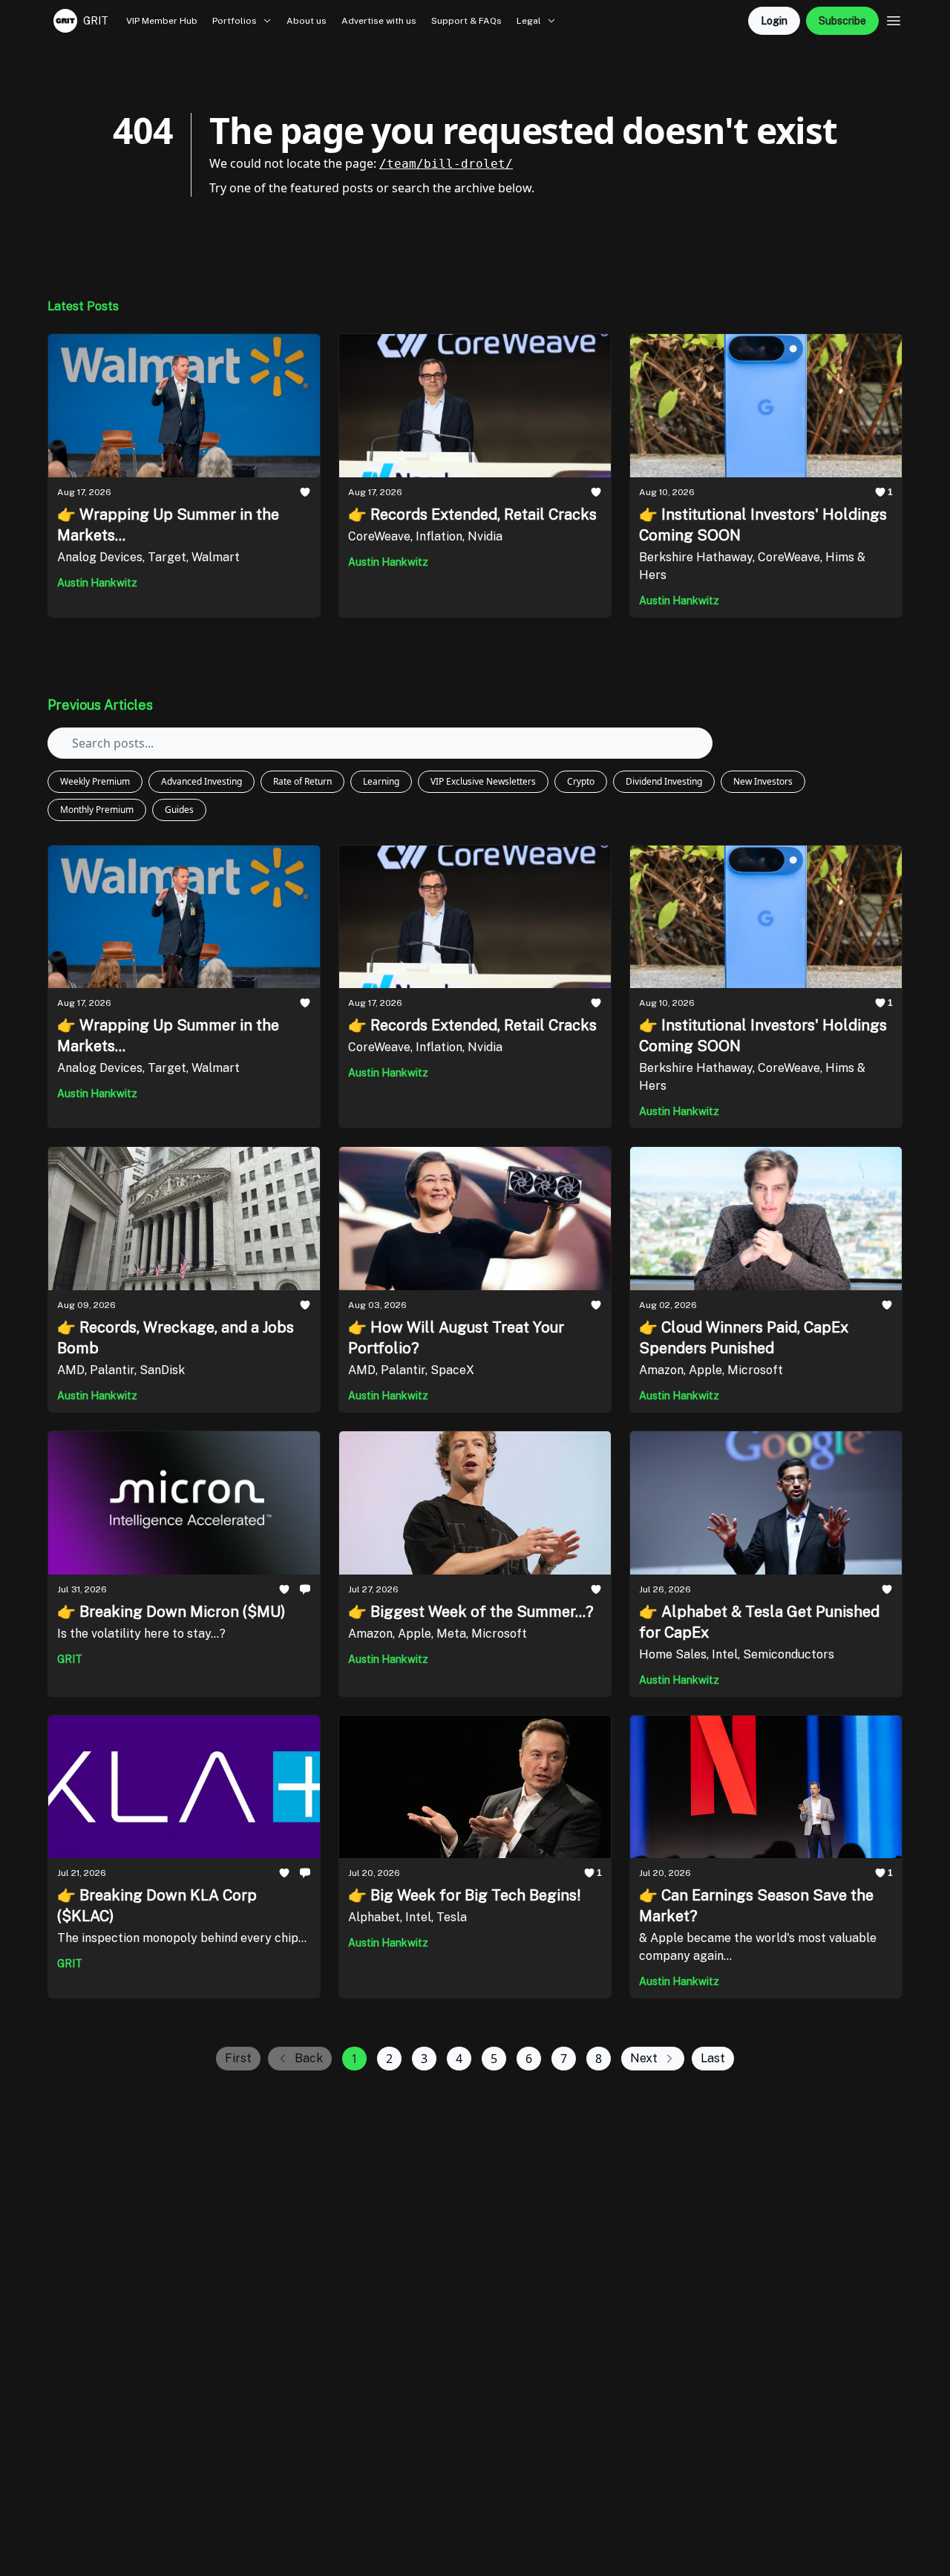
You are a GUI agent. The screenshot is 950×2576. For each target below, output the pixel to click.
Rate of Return (302, 781)
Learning (381, 781)
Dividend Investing (664, 781)
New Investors (763, 781)
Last (713, 2058)
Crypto (581, 781)
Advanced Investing (202, 781)
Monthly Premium (97, 810)
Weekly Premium (95, 781)
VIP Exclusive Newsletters (483, 781)
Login (774, 21)
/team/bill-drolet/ (446, 164)
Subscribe (842, 21)
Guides (179, 810)
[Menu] (894, 19)
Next (644, 2058)
